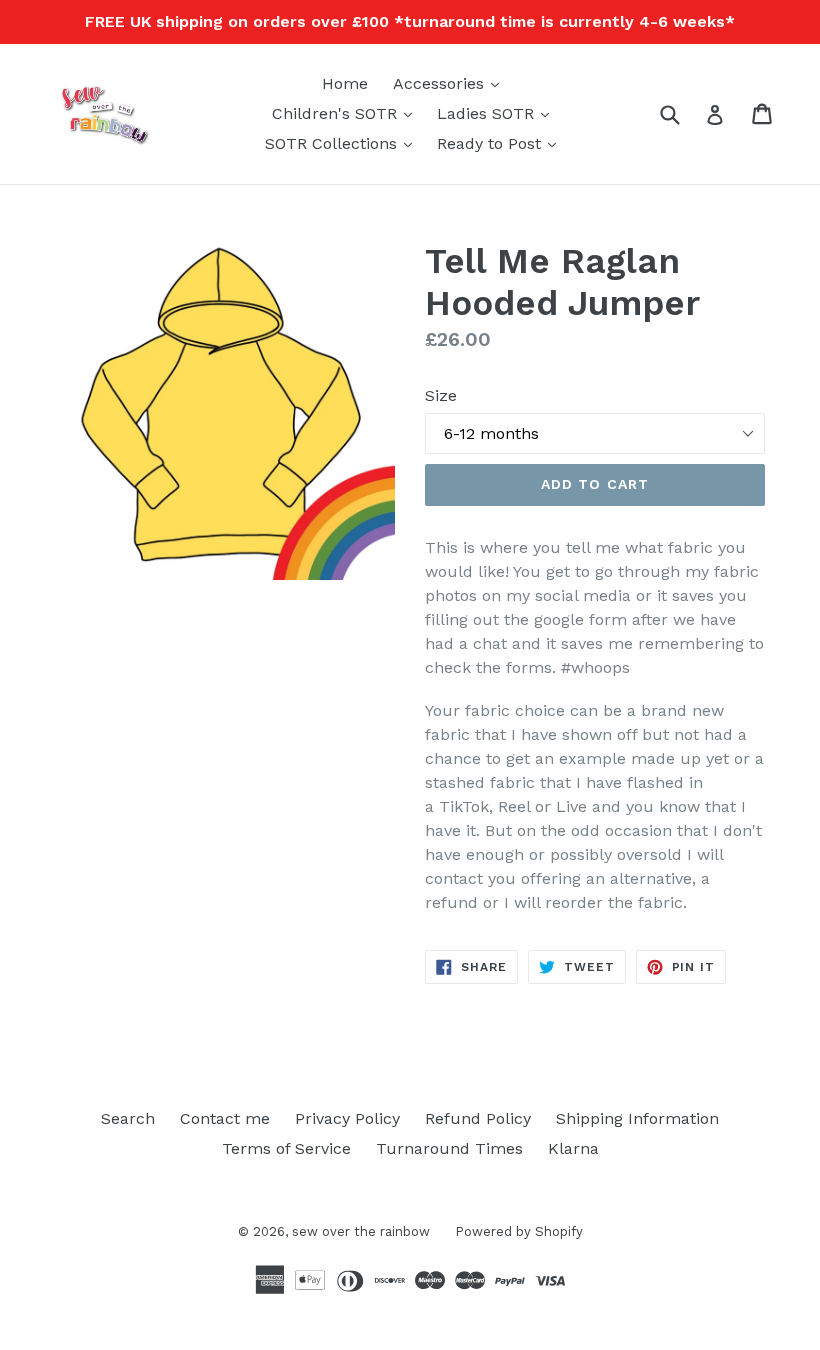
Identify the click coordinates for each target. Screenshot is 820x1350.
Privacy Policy (347, 1118)
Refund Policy (478, 1118)
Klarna (573, 1148)
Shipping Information (637, 1118)
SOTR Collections (343, 143)
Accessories (451, 83)
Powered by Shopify (519, 1231)
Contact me (225, 1118)
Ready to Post (501, 143)
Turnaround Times (449, 1148)
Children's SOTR (347, 113)
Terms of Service (286, 1148)
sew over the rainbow (361, 1231)
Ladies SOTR (498, 113)
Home (345, 83)
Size (441, 395)
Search (128, 1118)
